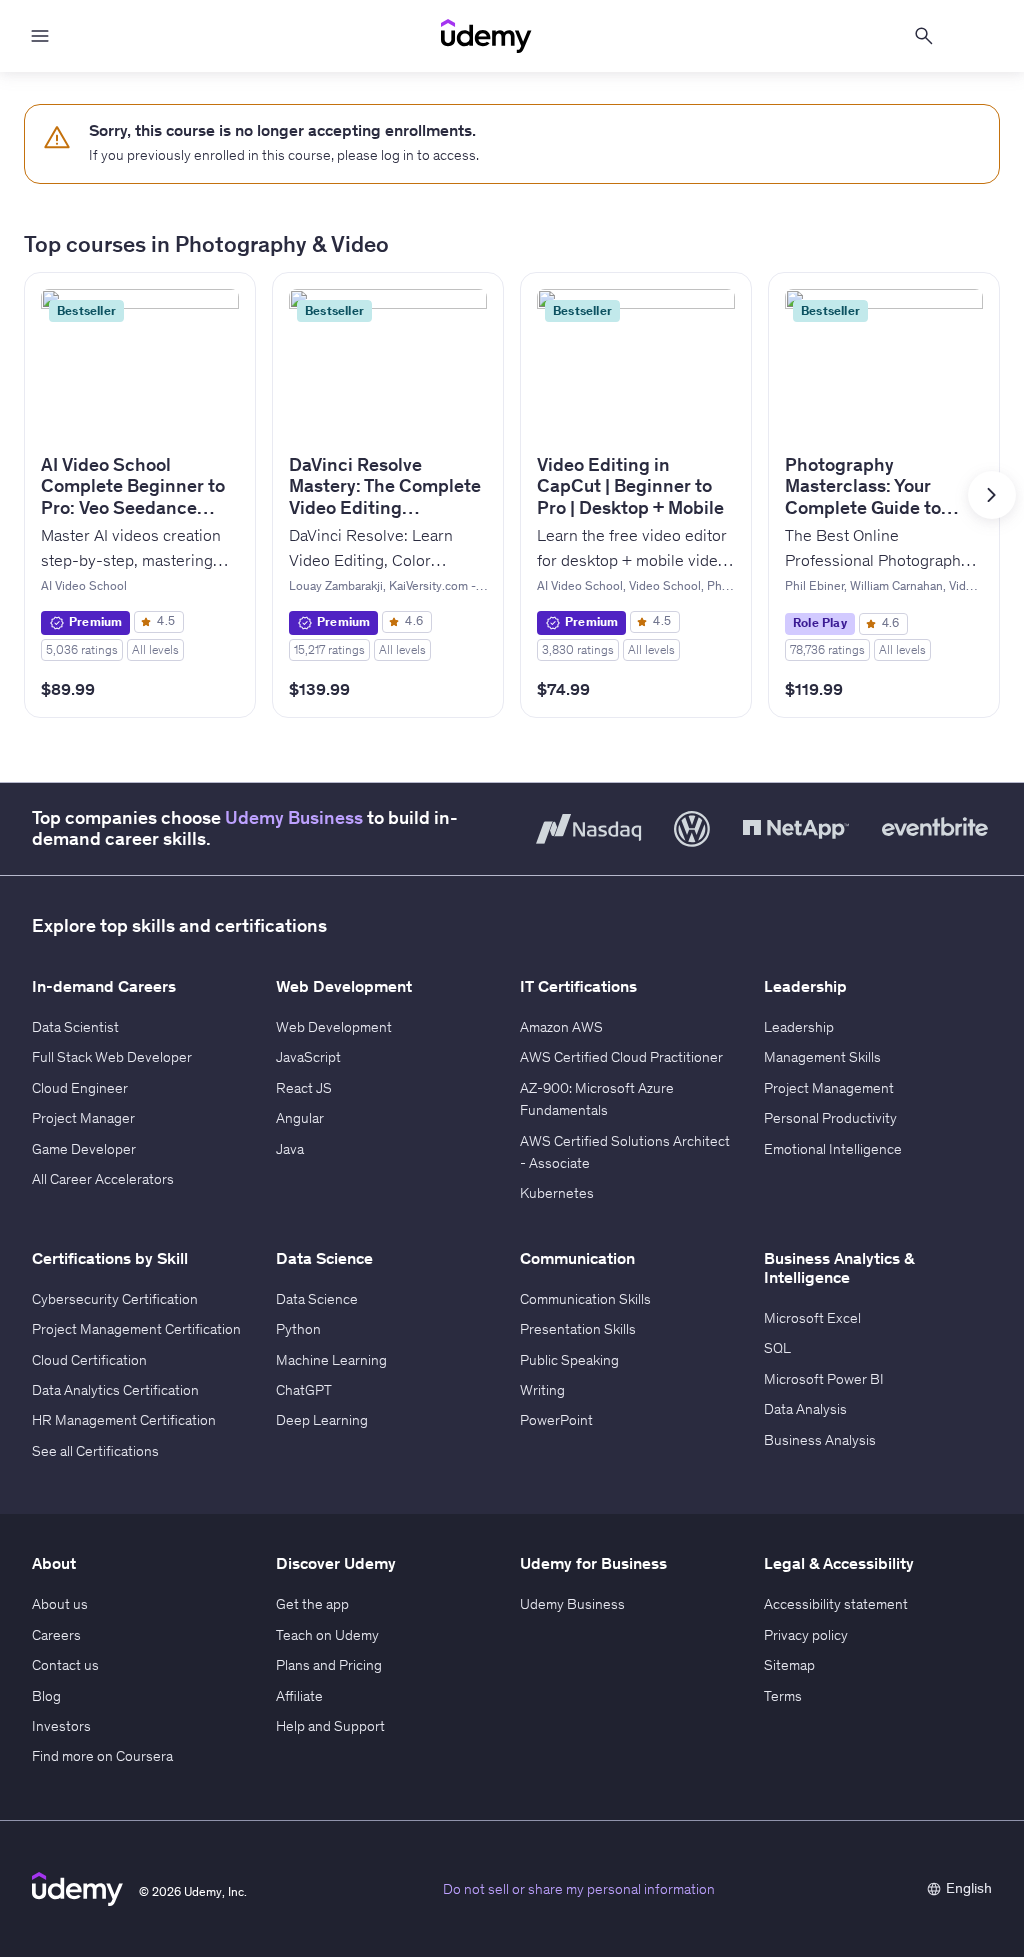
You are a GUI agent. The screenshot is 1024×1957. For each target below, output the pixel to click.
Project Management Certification (136, 1329)
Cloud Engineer (80, 1088)
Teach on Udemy (327, 1635)
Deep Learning (322, 1420)
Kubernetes (557, 1193)
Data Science (317, 1299)
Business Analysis (820, 1440)
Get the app (312, 1604)
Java (290, 1149)
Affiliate (299, 1696)
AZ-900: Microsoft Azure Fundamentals (597, 1099)
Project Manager (83, 1118)
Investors (61, 1726)
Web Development (334, 1027)
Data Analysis (805, 1409)
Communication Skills (585, 1299)
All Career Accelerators (103, 1179)
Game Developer (84, 1149)
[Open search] (924, 36)
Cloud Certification (89, 1360)
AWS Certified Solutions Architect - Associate (625, 1152)
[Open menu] (40, 36)
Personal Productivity (830, 1118)
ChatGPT (304, 1390)
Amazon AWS (561, 1027)
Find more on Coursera (102, 1756)
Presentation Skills (578, 1329)
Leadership (799, 1027)
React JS (304, 1088)
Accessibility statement (836, 1604)
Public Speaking (569, 1360)
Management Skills (822, 1057)
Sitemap (789, 1665)
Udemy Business (294, 818)
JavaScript (308, 1057)
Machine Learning (331, 1360)
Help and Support (330, 1726)
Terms (783, 1696)
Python (298, 1329)
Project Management (829, 1088)
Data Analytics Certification (115, 1390)
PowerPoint (556, 1420)
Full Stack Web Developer (112, 1057)
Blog (46, 1696)
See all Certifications (95, 1451)
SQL (777, 1348)
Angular (300, 1118)
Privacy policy (806, 1635)
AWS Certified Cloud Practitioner (621, 1057)
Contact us (65, 1665)
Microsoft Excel (812, 1318)
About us (60, 1604)
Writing (542, 1390)
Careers (56, 1635)
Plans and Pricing (329, 1665)
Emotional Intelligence (833, 1149)
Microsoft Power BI (824, 1379)
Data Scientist (75, 1027)
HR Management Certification (124, 1420)
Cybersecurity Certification (115, 1299)
